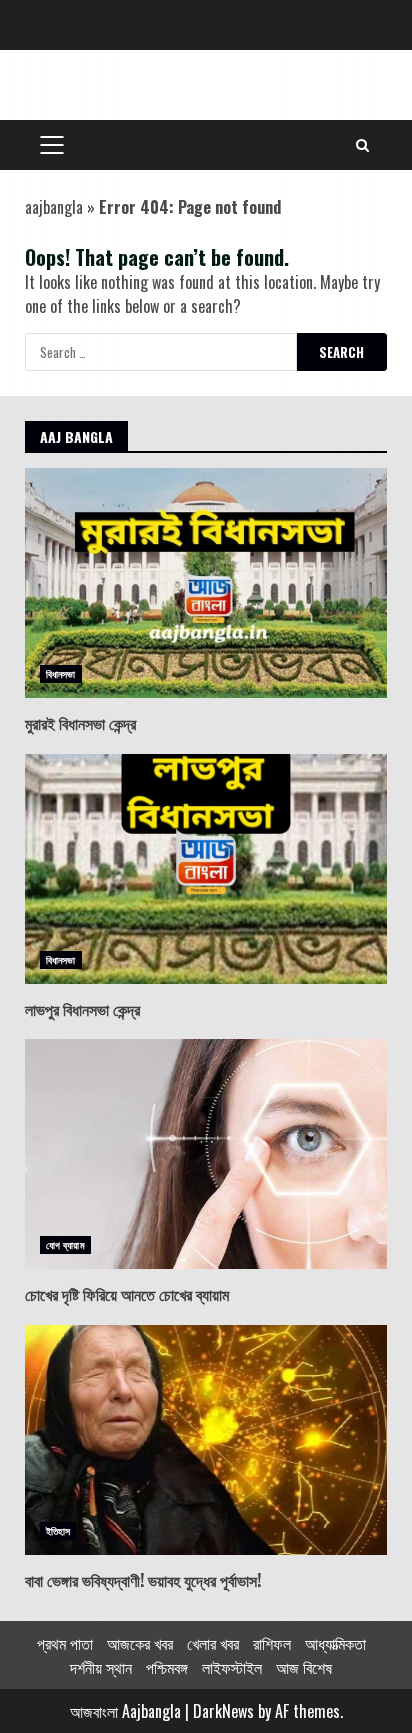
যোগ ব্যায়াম (65, 1244)
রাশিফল (272, 1643)
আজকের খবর (140, 1643)
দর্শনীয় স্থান (101, 1667)
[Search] (362, 145)
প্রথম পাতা (65, 1643)
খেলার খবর (213, 1643)
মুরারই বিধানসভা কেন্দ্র (206, 583)
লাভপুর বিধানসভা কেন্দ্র (206, 869)
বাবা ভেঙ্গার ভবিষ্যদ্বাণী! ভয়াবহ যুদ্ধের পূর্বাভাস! (206, 1440)
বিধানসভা (61, 673)
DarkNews (223, 1711)
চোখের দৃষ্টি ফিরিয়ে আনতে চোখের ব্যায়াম (206, 1154)
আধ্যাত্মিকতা (335, 1643)
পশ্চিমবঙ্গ (167, 1667)
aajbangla (54, 207)
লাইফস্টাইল (232, 1667)
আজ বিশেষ (304, 1667)
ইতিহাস (58, 1530)
